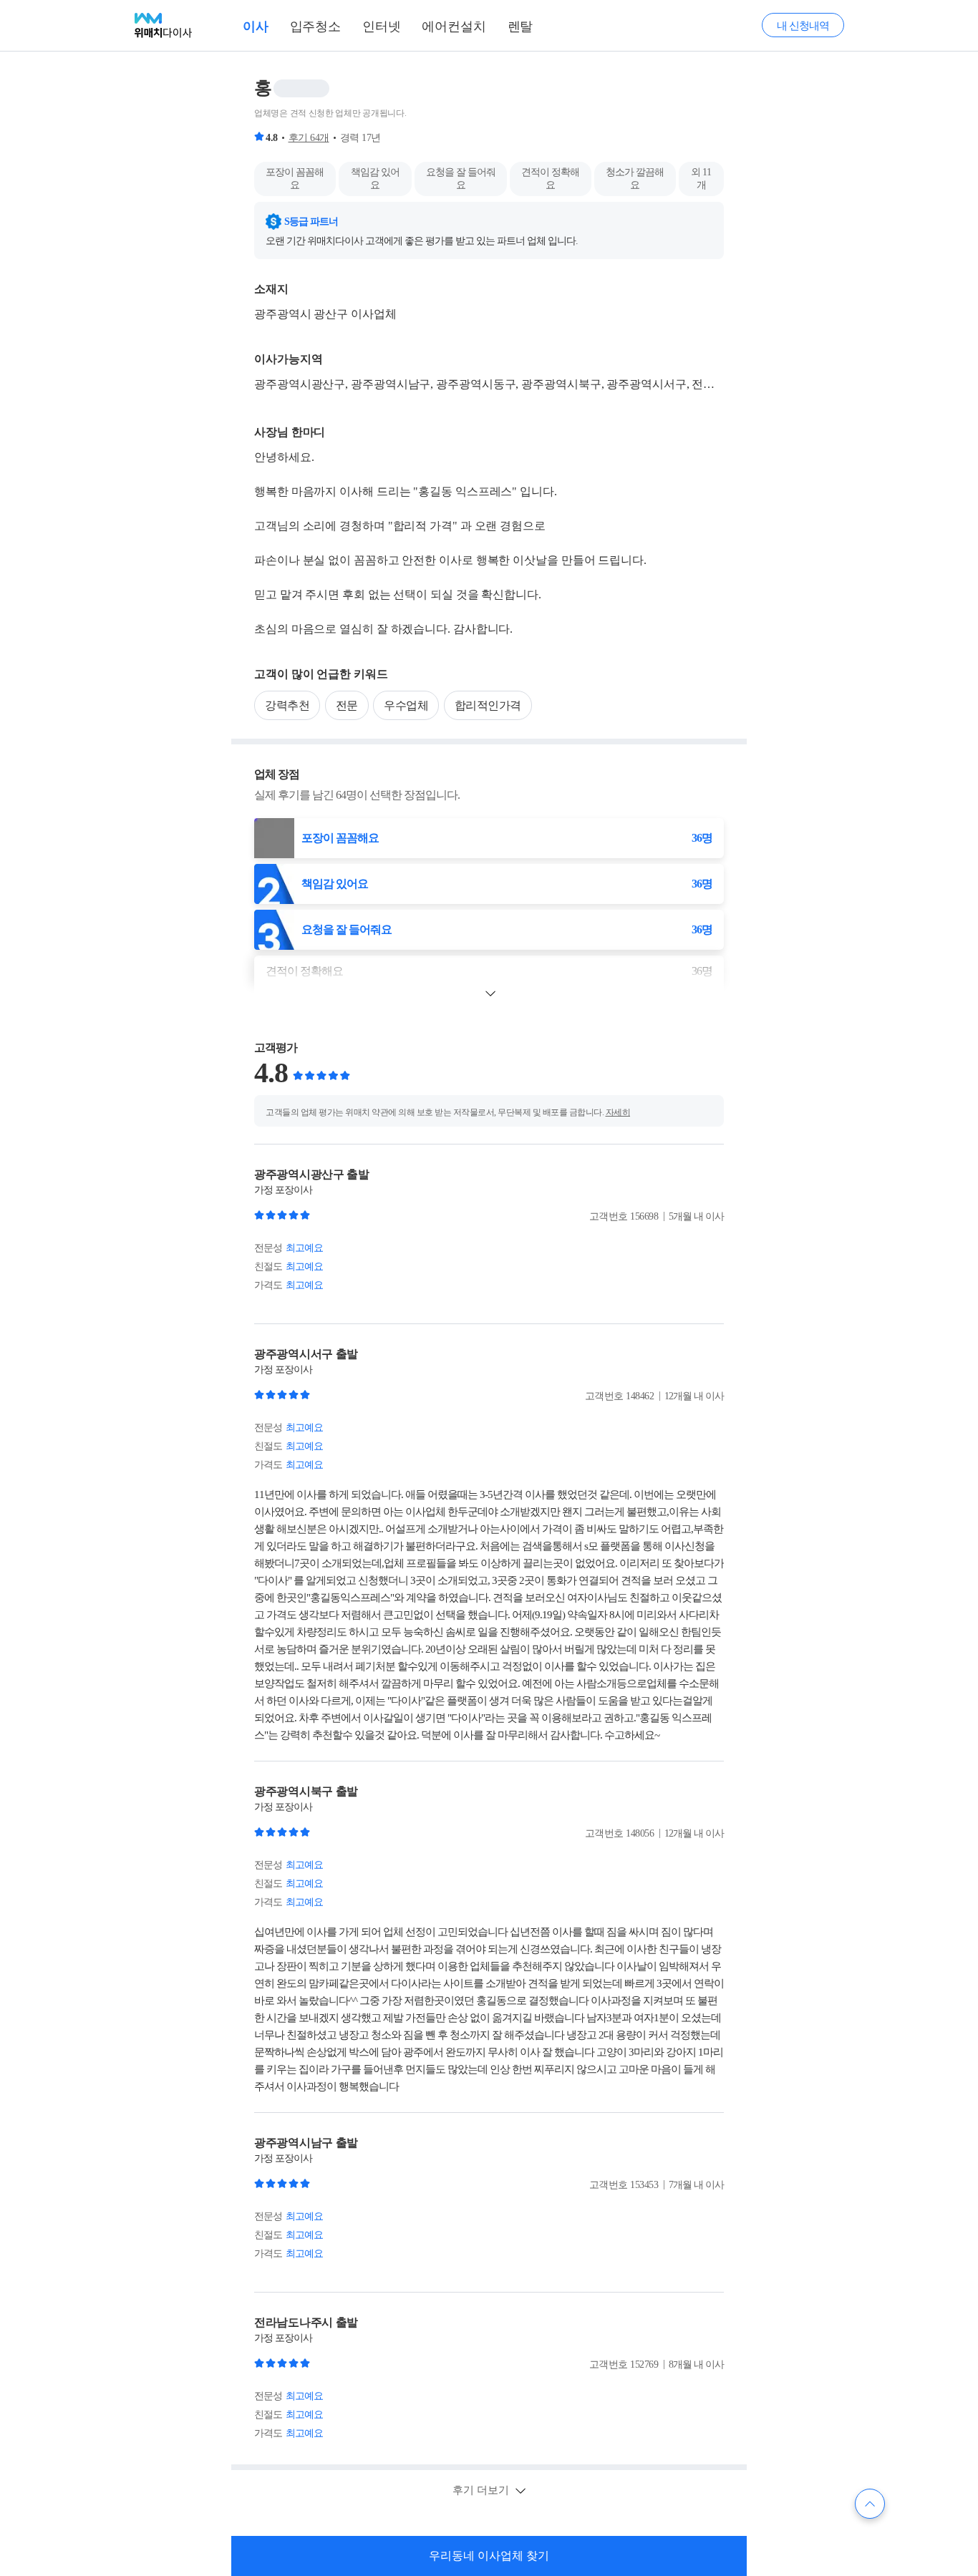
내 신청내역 (803, 26)
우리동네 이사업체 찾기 (489, 2556)
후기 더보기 (482, 2490)
